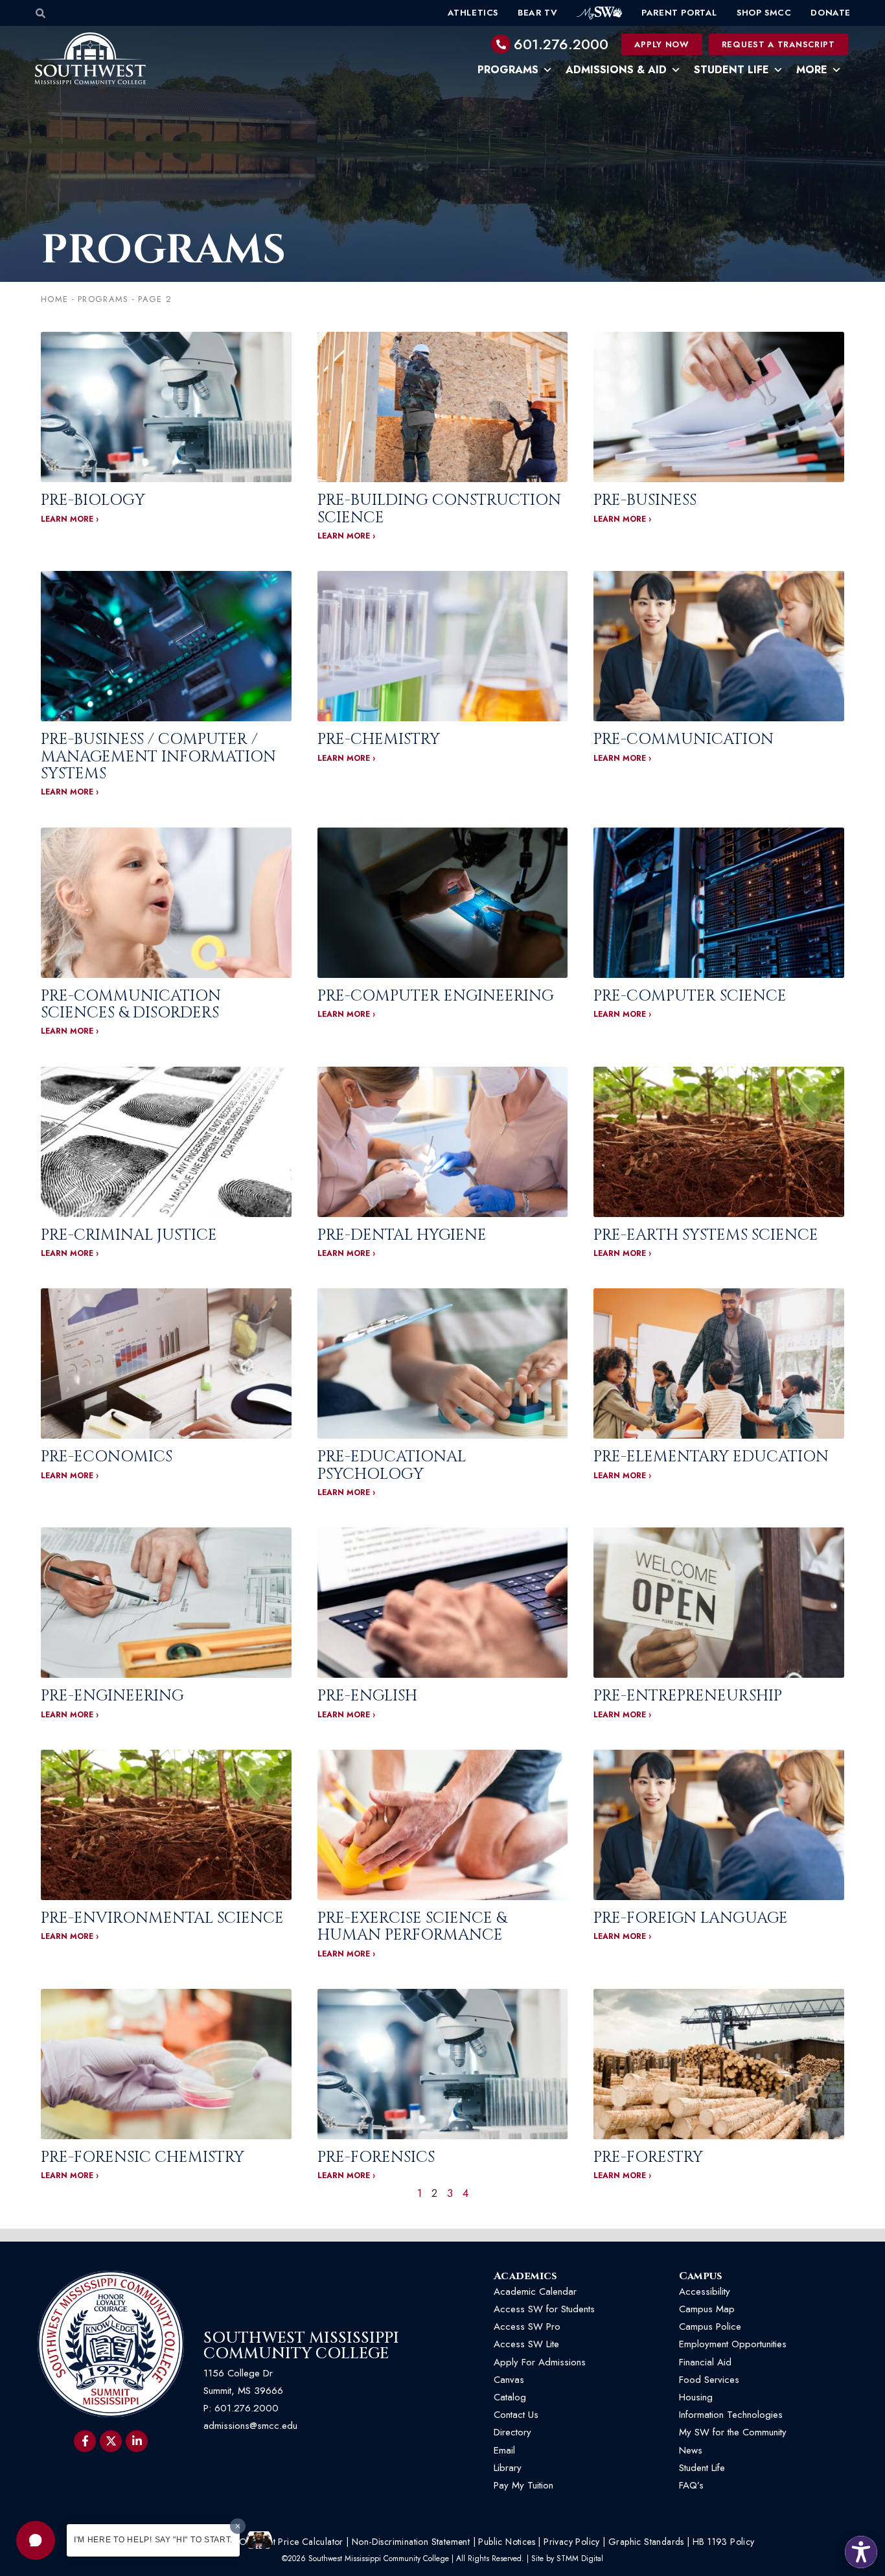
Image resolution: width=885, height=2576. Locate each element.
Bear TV (537, 13)
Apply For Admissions (540, 2362)
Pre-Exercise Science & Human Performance (412, 1927)
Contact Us (516, 2415)
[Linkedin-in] (137, 2441)
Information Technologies (731, 2415)
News (691, 2450)
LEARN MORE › (70, 519)
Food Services (709, 2380)
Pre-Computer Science (690, 996)
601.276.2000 (561, 44)
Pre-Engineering (112, 1696)
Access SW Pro (527, 2327)
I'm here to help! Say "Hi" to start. (153, 2540)
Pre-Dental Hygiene (402, 1235)
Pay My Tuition (523, 2485)
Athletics (473, 13)
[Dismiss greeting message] (238, 2526)
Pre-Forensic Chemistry (143, 2157)
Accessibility (705, 2292)
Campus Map (707, 2309)
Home (54, 299)
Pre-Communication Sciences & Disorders (131, 1004)
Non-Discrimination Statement (411, 2542)
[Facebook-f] (85, 2441)
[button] (36, 2540)
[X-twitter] (111, 2441)
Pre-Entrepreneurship (688, 1696)
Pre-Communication (684, 739)
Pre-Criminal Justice (129, 1235)
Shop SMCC (764, 13)
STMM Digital (580, 2559)
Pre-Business (645, 500)
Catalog (510, 2397)
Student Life (731, 70)
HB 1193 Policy (724, 2542)
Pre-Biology (93, 500)
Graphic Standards (646, 2542)
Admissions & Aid (616, 70)
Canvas (509, 2380)
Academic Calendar (535, 2292)
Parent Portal (679, 13)
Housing (696, 2397)
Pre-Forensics (376, 2157)
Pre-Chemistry (379, 739)
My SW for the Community (733, 2432)
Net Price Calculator (303, 2542)
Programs (508, 70)
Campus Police (710, 2327)
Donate (831, 13)
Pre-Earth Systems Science (706, 1235)
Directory (512, 2432)
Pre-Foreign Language (691, 1918)
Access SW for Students (544, 2309)
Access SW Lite (526, 2344)
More (812, 70)
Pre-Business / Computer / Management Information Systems (158, 757)
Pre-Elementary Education (711, 1457)
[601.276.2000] (501, 44)
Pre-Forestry (648, 2157)
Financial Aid (705, 2362)
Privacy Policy (572, 2542)
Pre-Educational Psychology (392, 1465)
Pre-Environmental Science (162, 1918)
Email (504, 2450)
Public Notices (507, 2542)
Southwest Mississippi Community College (301, 2346)
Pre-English (367, 1696)
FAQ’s (691, 2485)
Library (508, 2468)
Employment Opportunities (734, 2344)
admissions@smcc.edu (250, 2426)
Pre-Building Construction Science (439, 509)
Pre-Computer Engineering (436, 996)
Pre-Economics (107, 1457)
